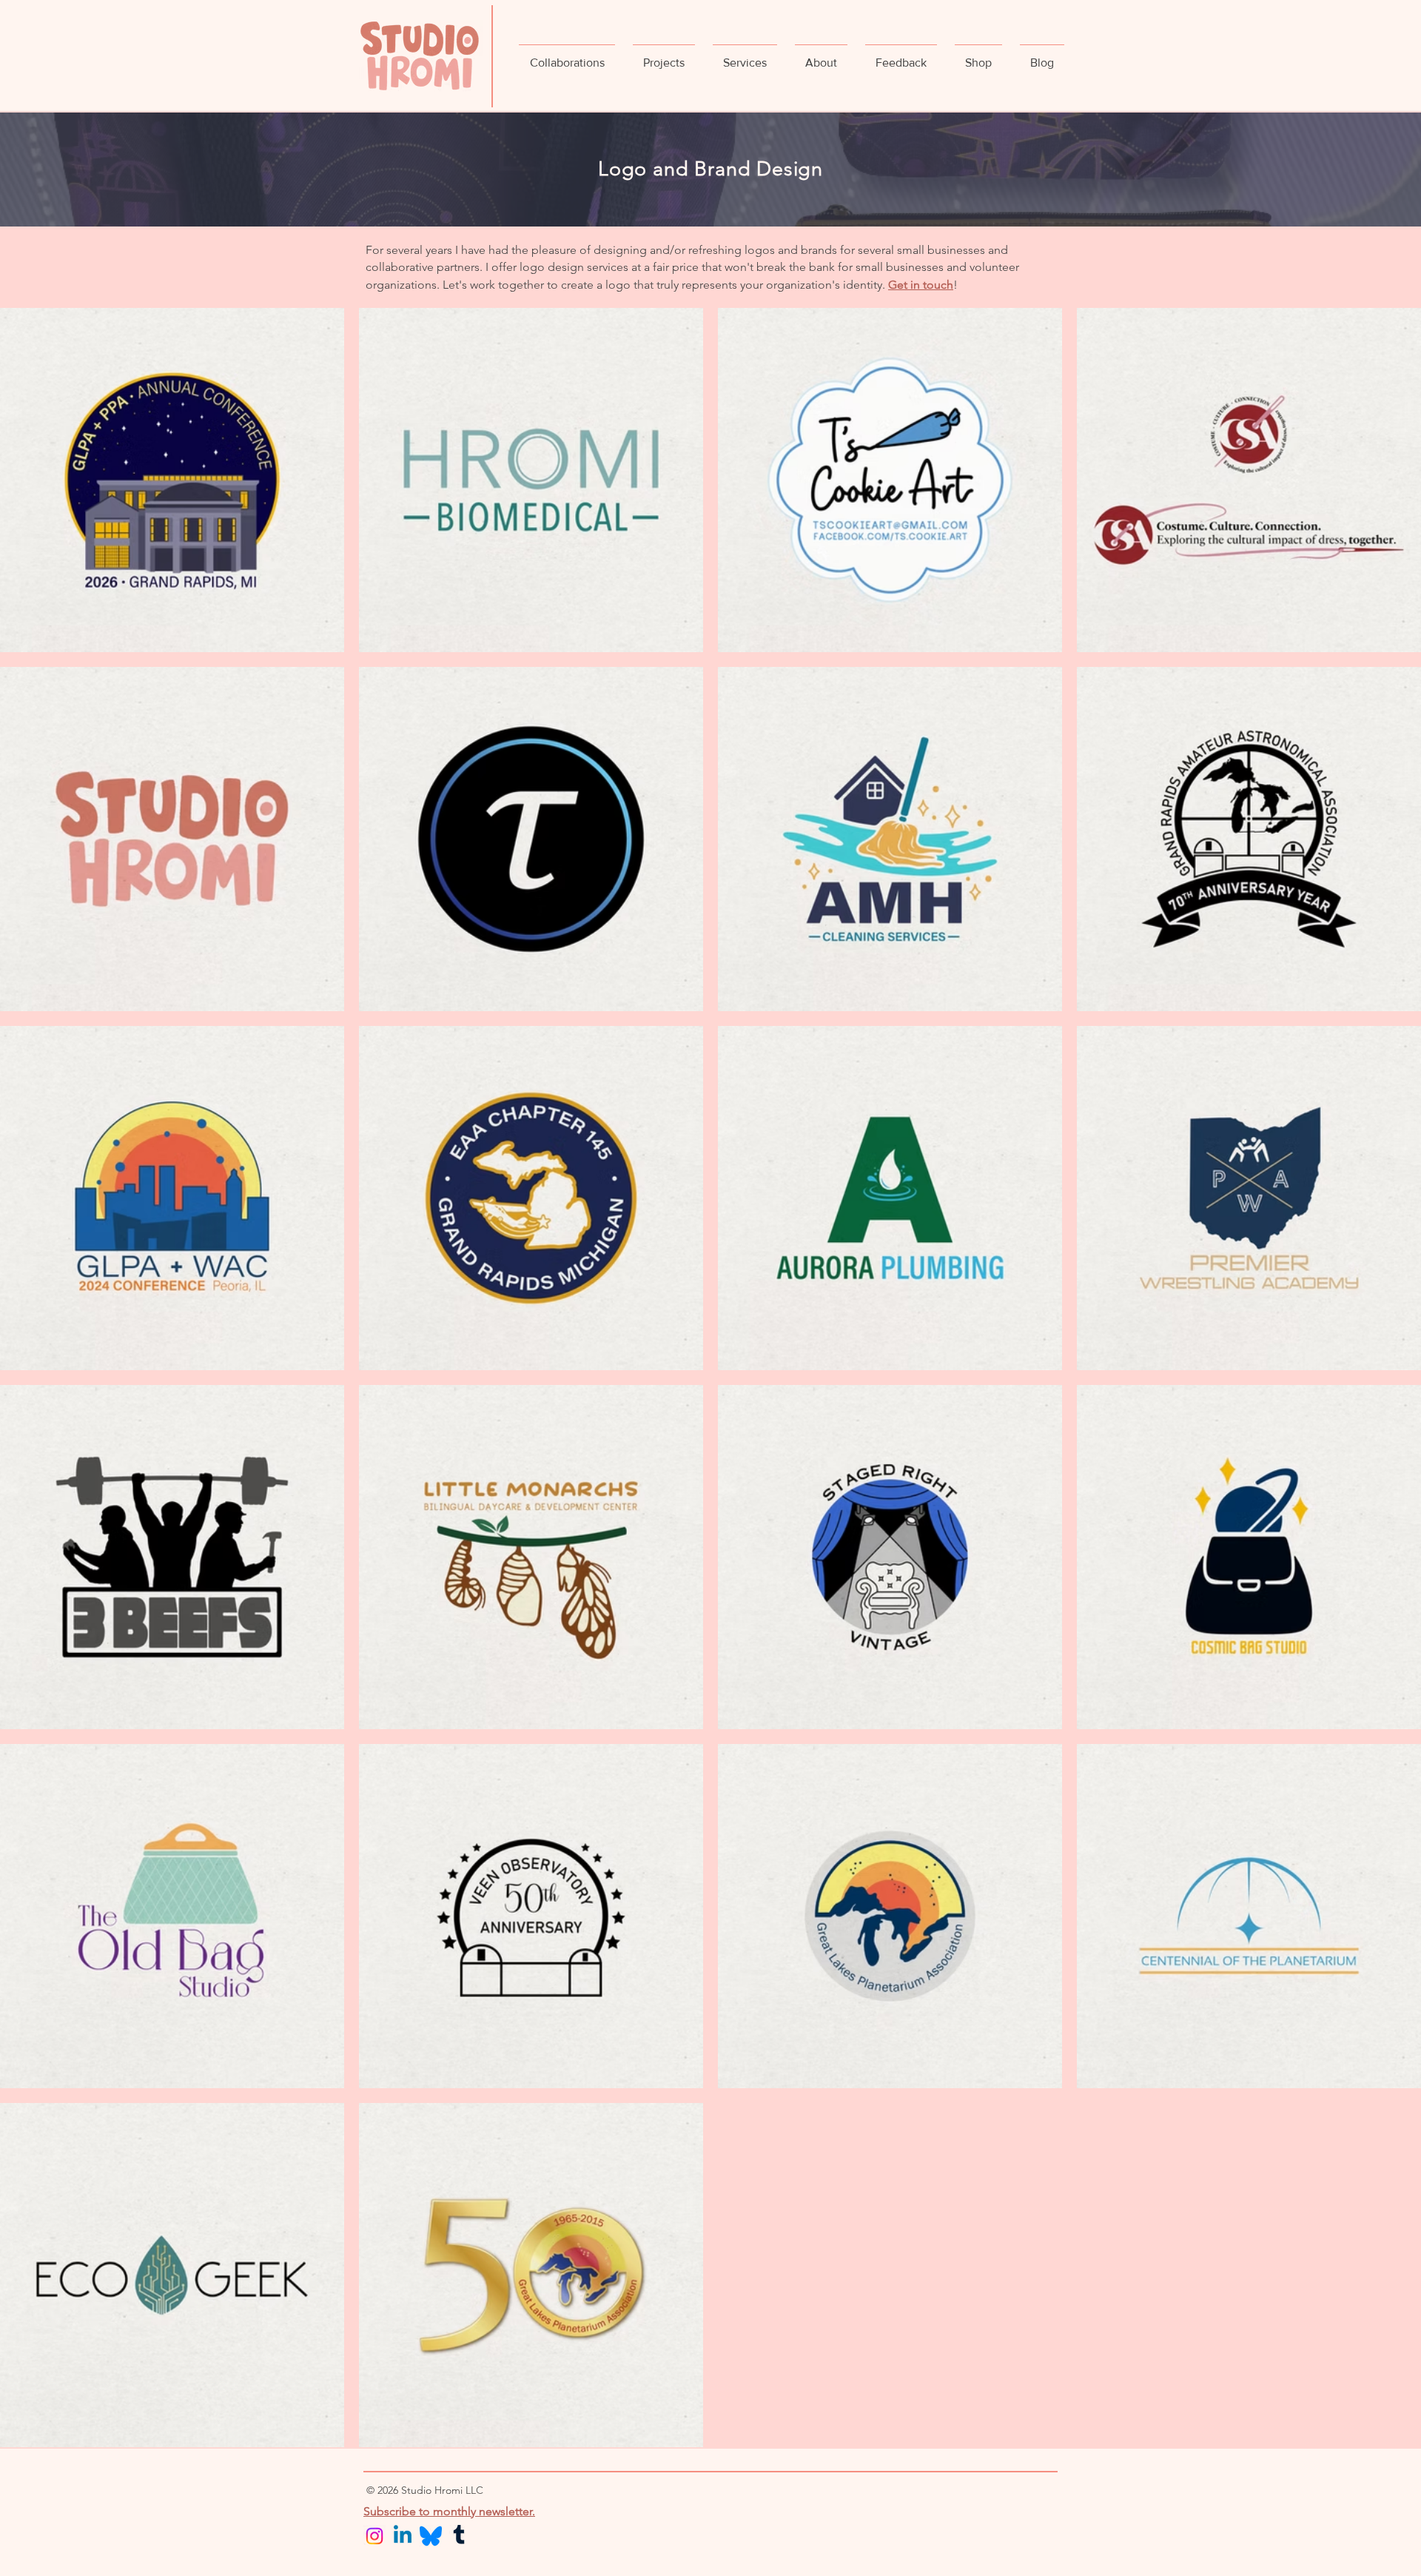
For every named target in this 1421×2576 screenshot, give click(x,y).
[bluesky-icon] (431, 2536)
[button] (567, 56)
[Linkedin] (403, 2536)
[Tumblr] (459, 2536)
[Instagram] (374, 2536)
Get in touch (921, 285)
